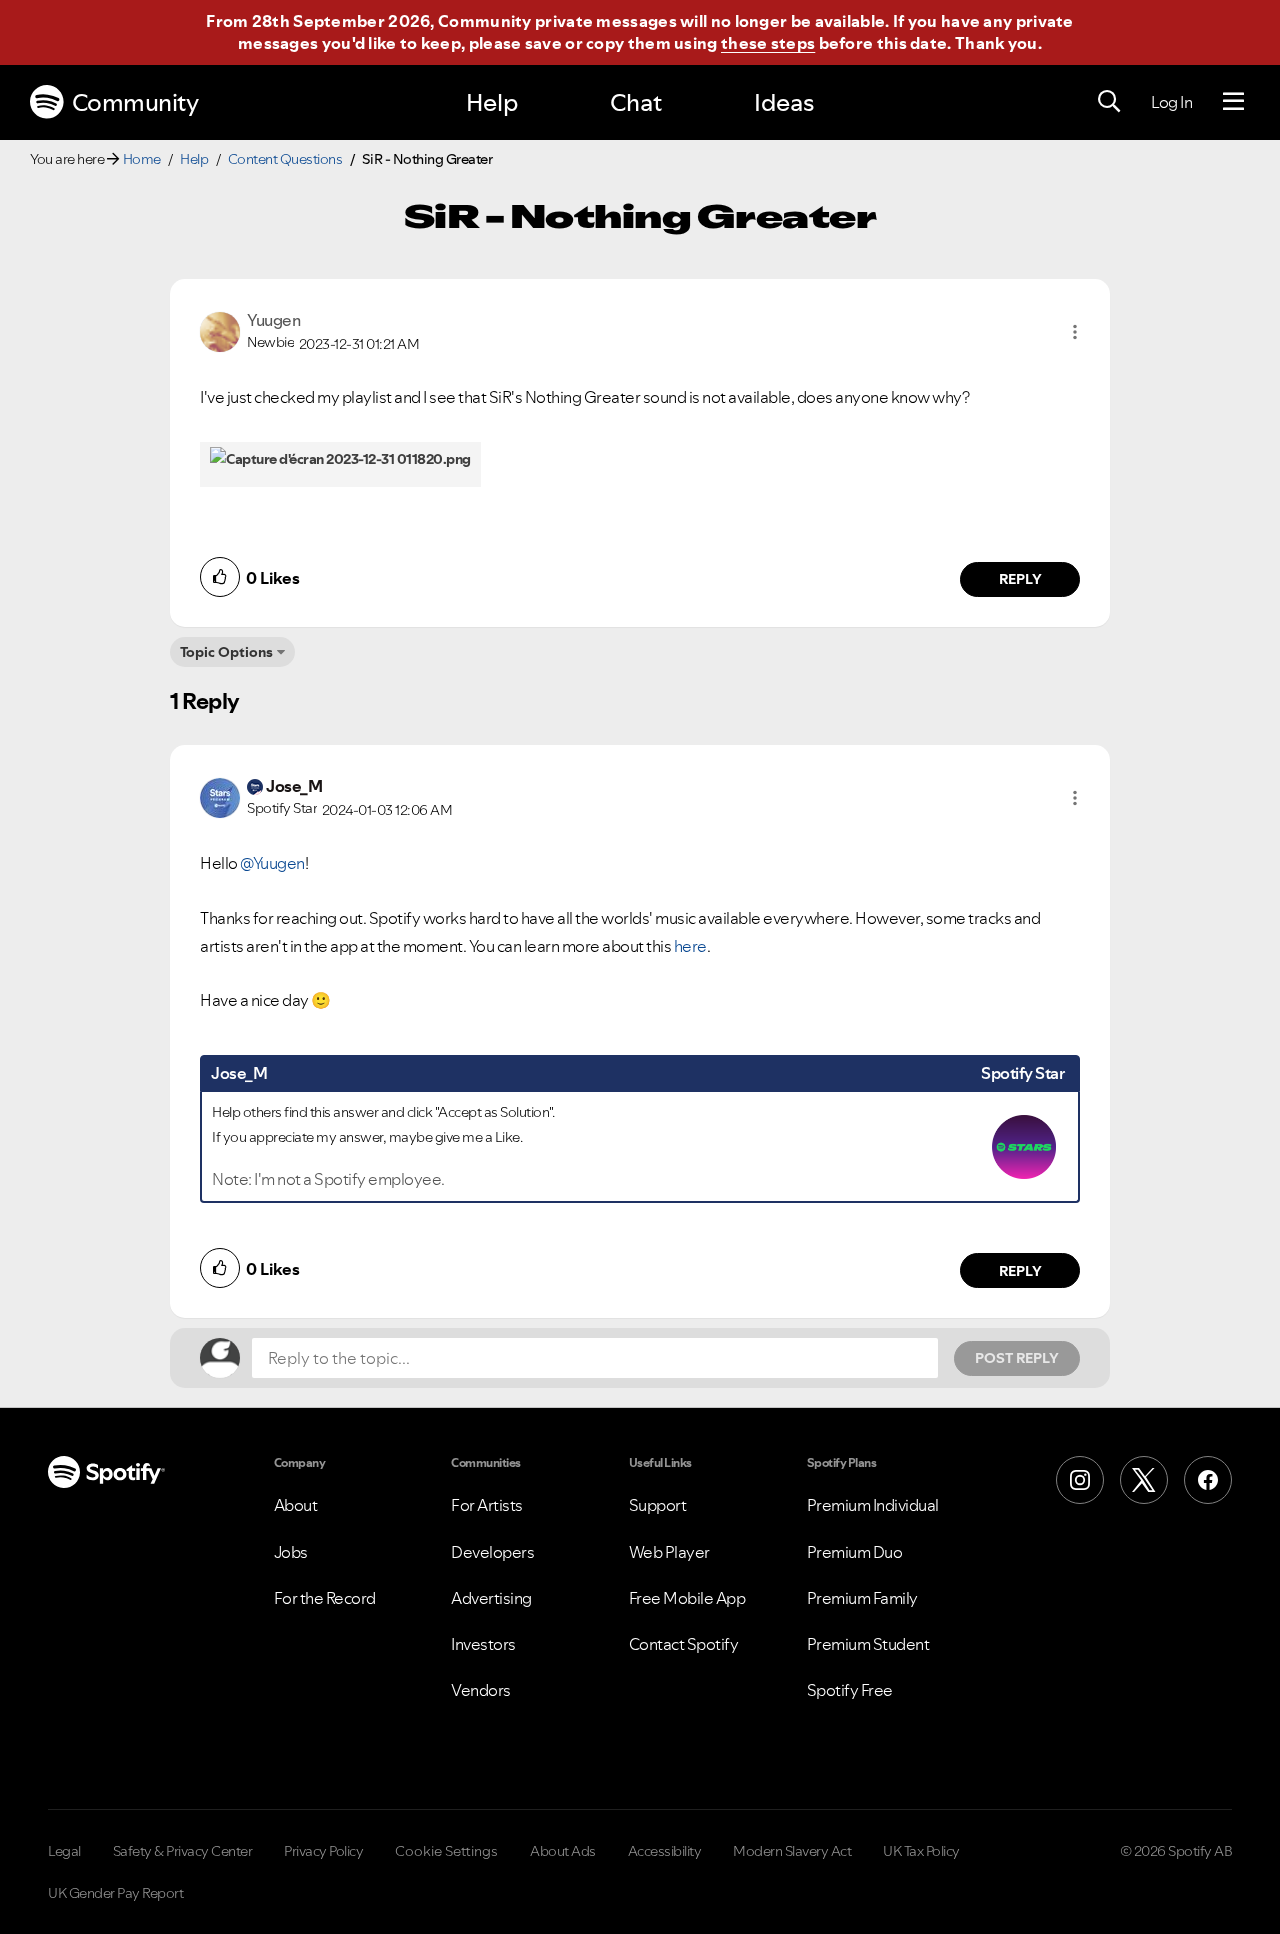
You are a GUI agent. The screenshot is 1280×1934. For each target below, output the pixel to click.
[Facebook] (1208, 1480)
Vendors (481, 1690)
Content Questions (285, 159)
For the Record (325, 1598)
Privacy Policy (323, 1851)
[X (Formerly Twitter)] (1144, 1480)
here (690, 946)
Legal (64, 1851)
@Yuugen (272, 863)
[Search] (1109, 102)
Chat (636, 102)
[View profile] (220, 330)
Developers (492, 1552)
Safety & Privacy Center (183, 1851)
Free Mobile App (687, 1598)
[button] (1075, 332)
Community (135, 102)
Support (658, 1505)
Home (142, 159)
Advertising (491, 1598)
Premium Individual (873, 1505)
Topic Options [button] (226, 652)
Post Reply (1017, 1358)
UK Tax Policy (921, 1851)
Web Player (669, 1552)
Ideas (784, 102)
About (296, 1505)
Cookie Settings (446, 1851)
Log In (1171, 102)
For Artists (487, 1505)
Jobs (291, 1552)
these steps (768, 43)
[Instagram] (1080, 1480)
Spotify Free (850, 1690)
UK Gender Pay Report (115, 1893)
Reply (1020, 579)
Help (492, 102)
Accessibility (665, 1851)
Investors (483, 1644)
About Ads (563, 1851)
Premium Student (868, 1644)
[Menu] (1233, 102)
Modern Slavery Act (792, 1851)
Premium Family (862, 1598)
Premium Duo (855, 1552)
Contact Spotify (684, 1644)
